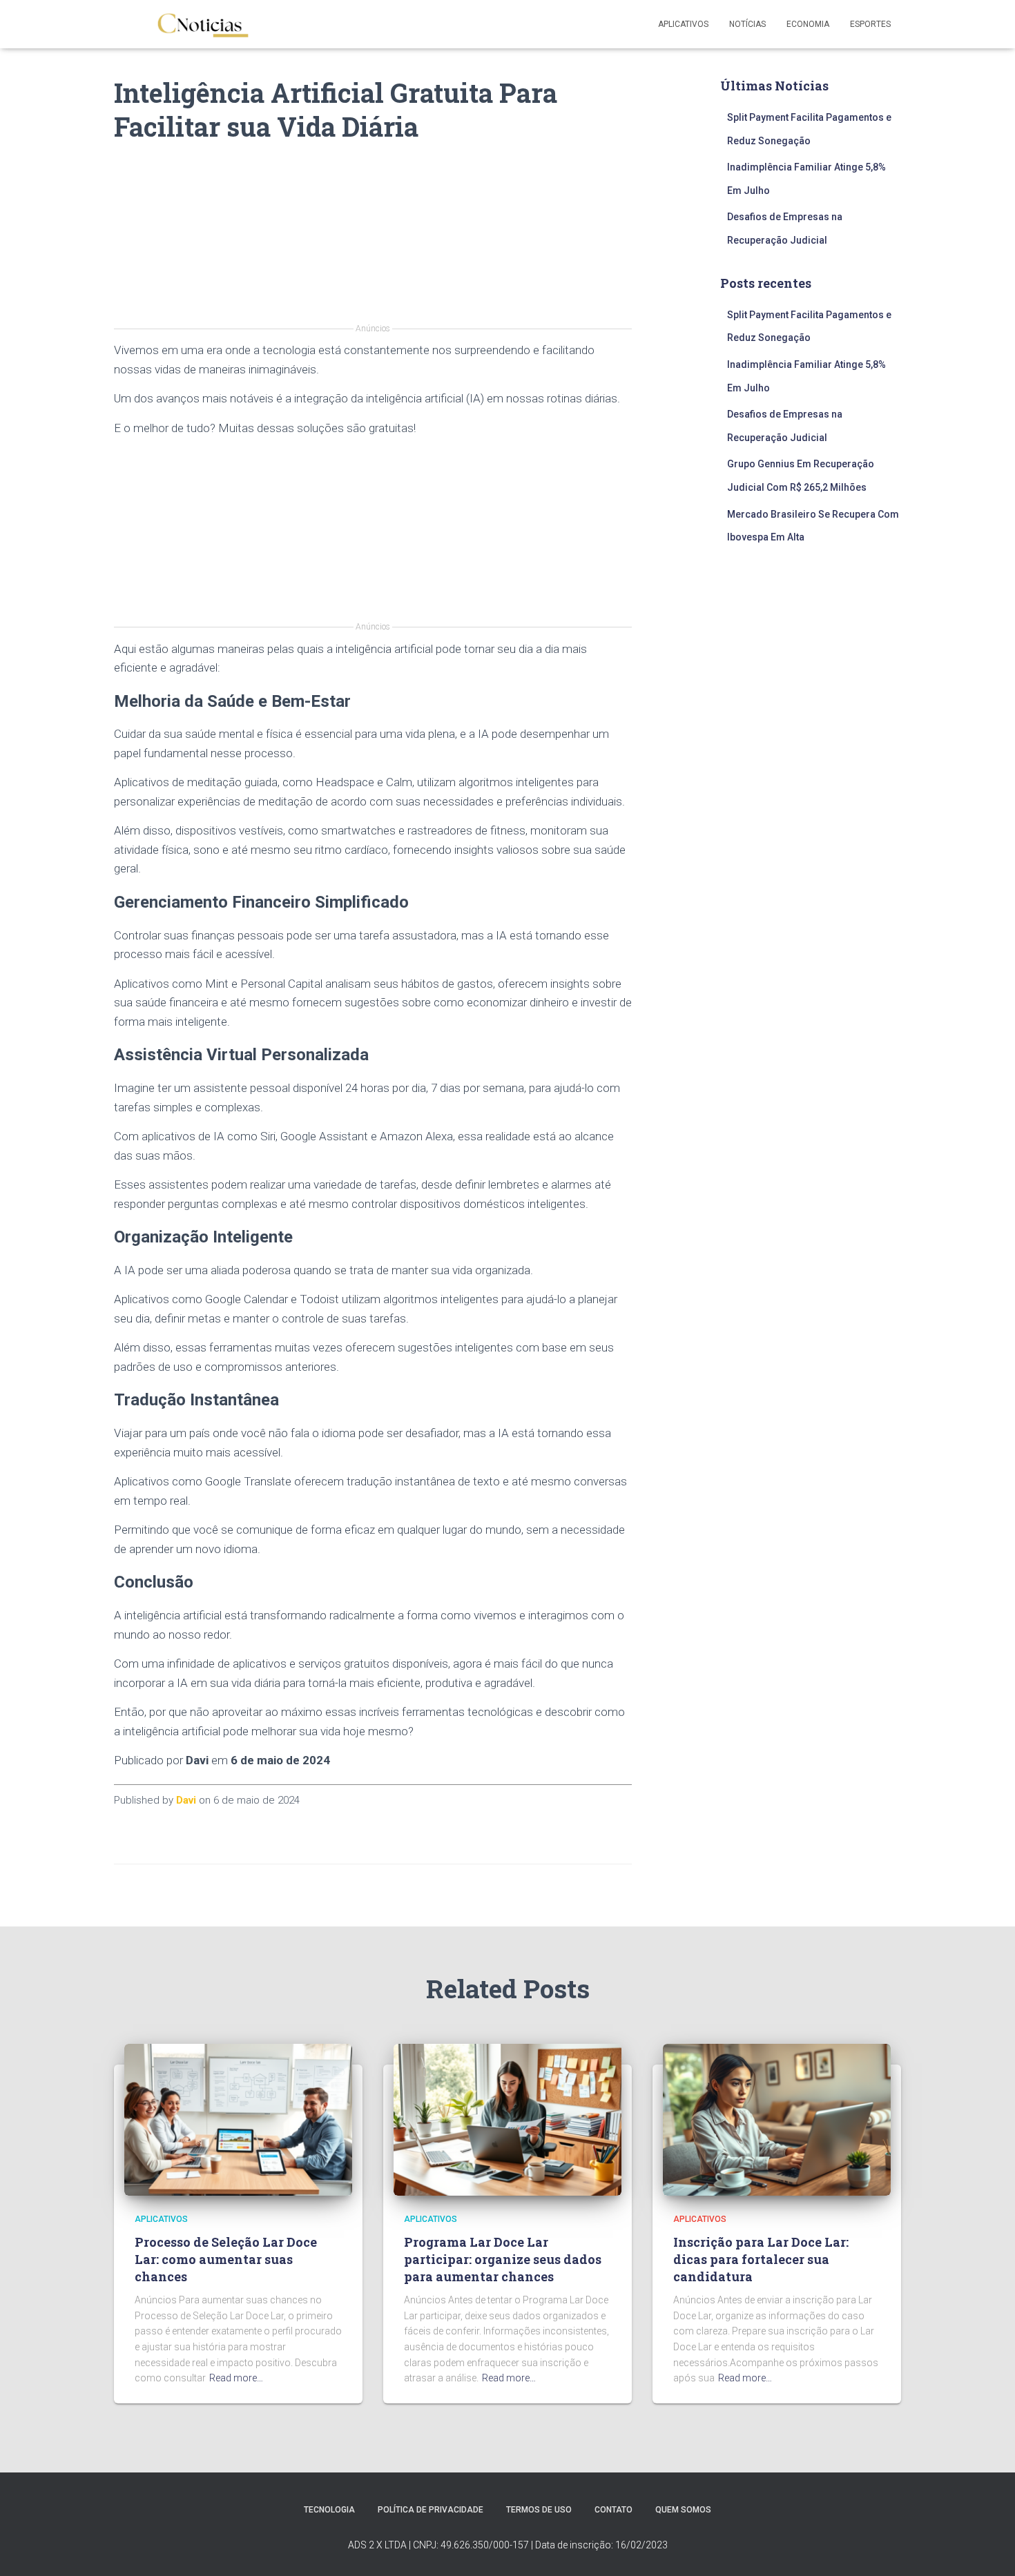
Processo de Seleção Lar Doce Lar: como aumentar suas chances (226, 2259)
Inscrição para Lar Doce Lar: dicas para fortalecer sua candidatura (761, 2259)
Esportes (870, 24)
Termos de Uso (539, 2510)
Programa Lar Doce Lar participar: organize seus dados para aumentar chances (503, 2259)
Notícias (747, 24)
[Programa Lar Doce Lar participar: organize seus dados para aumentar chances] (507, 2119)
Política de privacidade (431, 2510)
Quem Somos (683, 2510)
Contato (613, 2510)
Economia (808, 24)
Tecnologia (329, 2510)
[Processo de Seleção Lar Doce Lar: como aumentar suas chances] (238, 2119)
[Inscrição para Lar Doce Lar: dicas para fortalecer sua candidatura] (777, 2119)
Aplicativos (683, 24)
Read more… (236, 2378)
